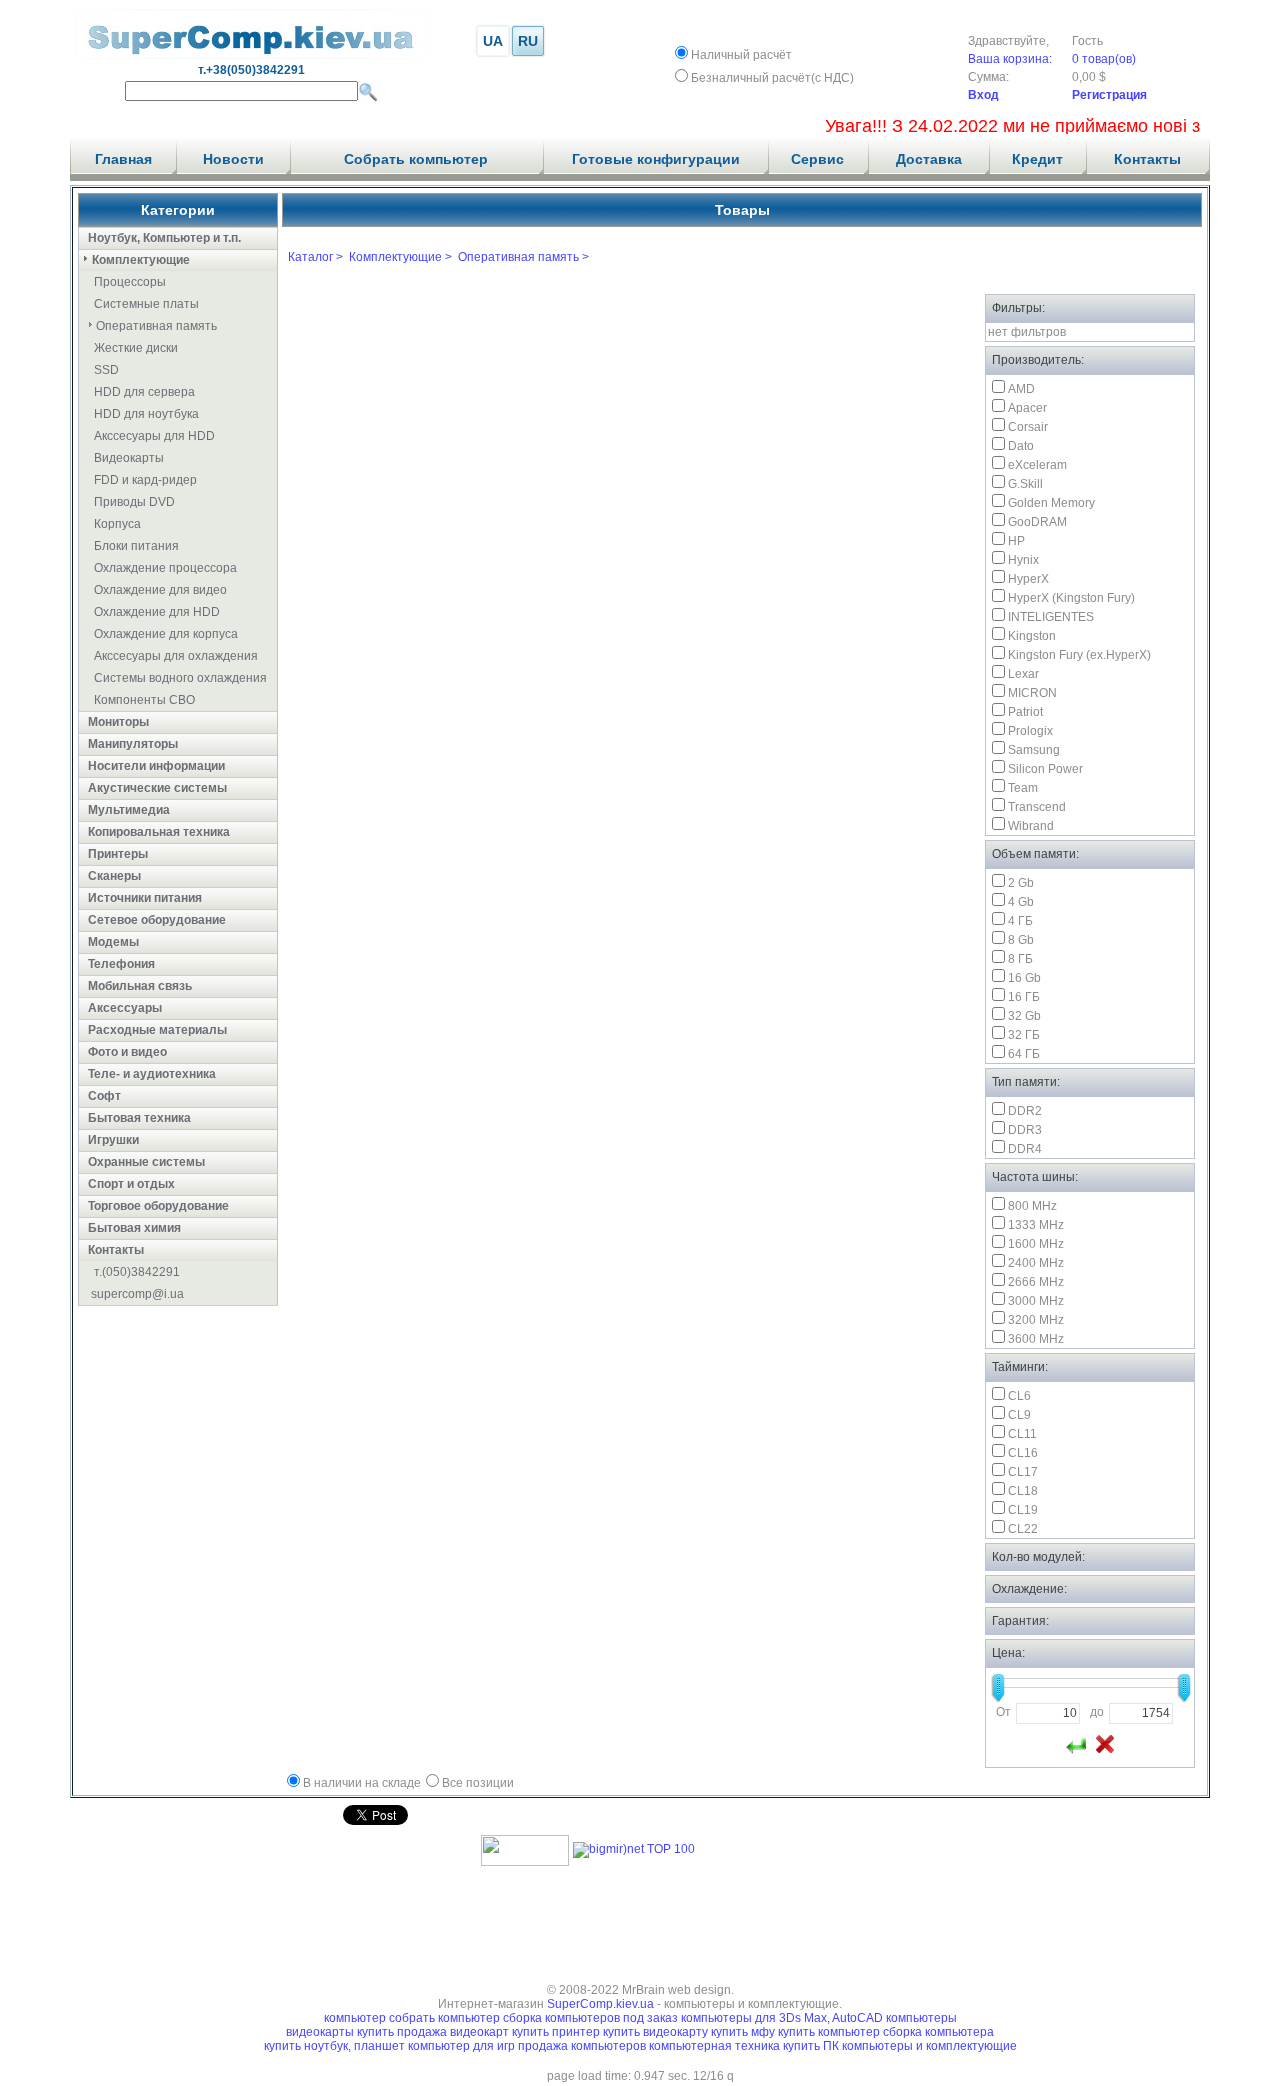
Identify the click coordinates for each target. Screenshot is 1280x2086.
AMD (1021, 389)
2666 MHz (1036, 1282)
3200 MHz (1036, 1320)
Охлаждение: (1029, 1589)
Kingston (1032, 636)
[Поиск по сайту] (368, 92)
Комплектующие (141, 260)
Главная (123, 159)
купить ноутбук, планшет (336, 2046)
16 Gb (1024, 978)
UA (493, 41)
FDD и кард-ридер (145, 480)
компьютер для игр (463, 2046)
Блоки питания (136, 546)
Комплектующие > (400, 257)
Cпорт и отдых (131, 1184)
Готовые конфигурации (656, 159)
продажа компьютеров (583, 2046)
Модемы (113, 942)
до (1097, 1712)
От (1003, 1712)
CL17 (1023, 1472)
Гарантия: (1020, 1621)
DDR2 (1025, 1111)
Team (1023, 788)
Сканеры (114, 876)
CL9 (1019, 1415)
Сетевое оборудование (157, 920)
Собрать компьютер (416, 159)
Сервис (817, 159)
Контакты (1147, 159)
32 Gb (1024, 1016)
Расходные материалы (157, 1030)
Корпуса (117, 524)
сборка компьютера (938, 2032)
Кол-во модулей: (1038, 1557)
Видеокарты (129, 458)
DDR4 (1025, 1149)
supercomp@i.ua (137, 1294)
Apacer (1027, 408)
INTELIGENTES (1051, 617)
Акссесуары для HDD (154, 436)
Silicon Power (1045, 769)
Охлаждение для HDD (157, 612)
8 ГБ (1020, 959)
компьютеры (921, 2018)
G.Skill (1025, 484)
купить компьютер (830, 2032)
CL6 (1019, 1396)
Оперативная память (156, 326)
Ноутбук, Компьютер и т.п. (164, 238)
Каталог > (315, 257)
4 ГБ (1020, 921)
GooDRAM (1037, 522)
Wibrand (1031, 826)
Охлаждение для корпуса (166, 634)
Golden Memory (1051, 503)
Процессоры (130, 282)
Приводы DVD (134, 502)
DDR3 (1025, 1130)
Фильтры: (1018, 308)
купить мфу (743, 2032)
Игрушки (113, 1140)
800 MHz (1032, 1206)
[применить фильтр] (1076, 1744)
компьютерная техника (716, 2046)
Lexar (1023, 674)
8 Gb (1021, 940)
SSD (106, 370)
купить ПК (812, 2046)
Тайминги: (1020, 1367)
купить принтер (556, 2032)
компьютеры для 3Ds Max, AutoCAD (782, 2018)
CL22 (1023, 1529)
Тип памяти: (1026, 1082)
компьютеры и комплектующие (929, 2046)
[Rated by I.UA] (525, 1862)
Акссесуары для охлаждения (176, 656)
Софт (104, 1096)
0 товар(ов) (1104, 59)
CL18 (1023, 1491)
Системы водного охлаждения (180, 678)
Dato (1021, 446)
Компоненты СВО (144, 700)
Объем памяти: (1035, 854)
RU (528, 41)
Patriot (1025, 712)
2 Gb (1021, 883)
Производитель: (1038, 360)
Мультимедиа (129, 810)
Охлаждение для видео (160, 590)
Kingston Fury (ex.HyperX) (1079, 655)
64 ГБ (1024, 1054)
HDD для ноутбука (146, 414)
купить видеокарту (655, 2032)
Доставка (929, 159)
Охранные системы (146, 1162)
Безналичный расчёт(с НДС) (772, 78)
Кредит (1037, 159)
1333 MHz (1036, 1225)
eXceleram (1037, 465)
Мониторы (118, 722)
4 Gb (1021, 902)
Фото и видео (127, 1052)
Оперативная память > (523, 257)
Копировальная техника (159, 832)
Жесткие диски (136, 348)
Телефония (121, 964)
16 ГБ (1024, 997)
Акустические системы (157, 788)
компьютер (355, 2018)
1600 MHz (1036, 1244)
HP (1016, 541)
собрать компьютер (444, 2018)
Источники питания (145, 898)
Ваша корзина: (1010, 59)
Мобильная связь (140, 986)
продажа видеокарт (453, 2032)
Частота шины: (1035, 1177)
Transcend (1037, 807)
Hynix (1023, 560)
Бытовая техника (139, 1118)
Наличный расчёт (741, 55)
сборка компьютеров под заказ (590, 2018)
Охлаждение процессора (165, 568)
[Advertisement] (640, 1918)
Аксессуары (125, 1008)
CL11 (1022, 1434)
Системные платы (146, 304)
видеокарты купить (341, 2032)
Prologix (1030, 731)
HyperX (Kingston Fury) (1071, 598)
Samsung (1034, 750)
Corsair (1028, 427)
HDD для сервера (144, 392)
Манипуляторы (133, 744)
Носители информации (156, 766)
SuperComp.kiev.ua (600, 2004)
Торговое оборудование (158, 1206)
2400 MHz (1036, 1263)
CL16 (1023, 1453)
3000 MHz (1036, 1301)
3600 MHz (1036, 1339)
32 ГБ (1024, 1035)
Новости (233, 159)
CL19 (1023, 1510)
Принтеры (118, 854)
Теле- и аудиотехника (152, 1074)
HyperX (1028, 579)
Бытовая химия (134, 1228)
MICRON (1032, 693)
